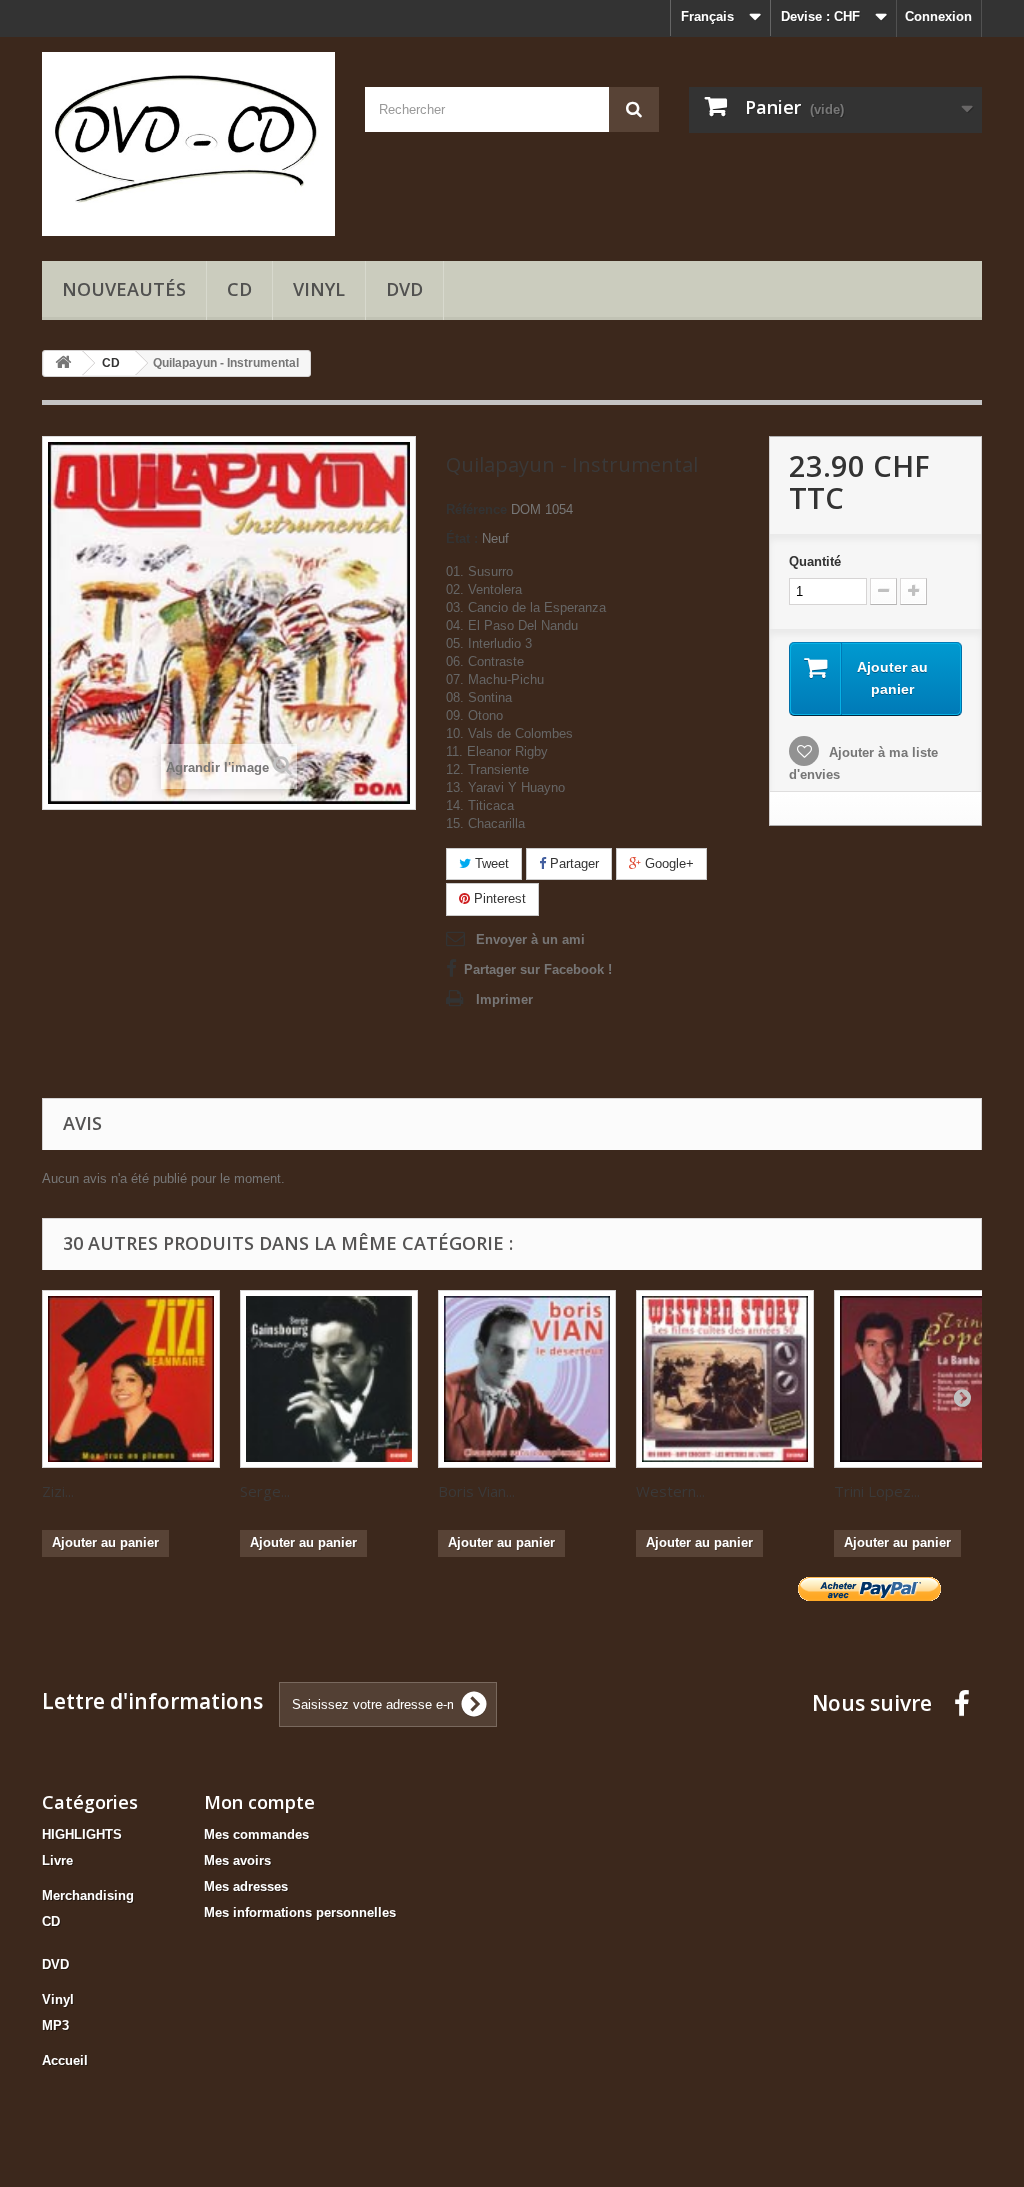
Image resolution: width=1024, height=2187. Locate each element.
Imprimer (504, 999)
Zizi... (58, 1491)
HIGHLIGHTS (82, 1834)
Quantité (815, 561)
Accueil (65, 2060)
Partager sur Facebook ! (538, 969)
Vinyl (319, 289)
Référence (476, 509)
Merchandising (88, 1895)
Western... (670, 1491)
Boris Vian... (476, 1491)
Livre (57, 1860)
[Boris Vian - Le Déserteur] (527, 1379)
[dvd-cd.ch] (188, 144)
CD (239, 289)
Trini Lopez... (877, 1491)
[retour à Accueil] (63, 363)
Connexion (938, 16)
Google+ (667, 863)
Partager (572, 863)
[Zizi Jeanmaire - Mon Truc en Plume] (131, 1379)
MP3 (55, 2025)
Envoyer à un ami (530, 939)
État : (462, 538)
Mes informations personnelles (300, 1912)
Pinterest (498, 898)
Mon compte (259, 1802)
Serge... (265, 1491)
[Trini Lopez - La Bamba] (923, 1379)
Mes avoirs (237, 1860)
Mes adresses (246, 1886)
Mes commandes (256, 1834)
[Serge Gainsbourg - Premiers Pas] (329, 1379)
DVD (404, 289)
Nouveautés (124, 289)
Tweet (490, 863)
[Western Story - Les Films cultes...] (725, 1379)
